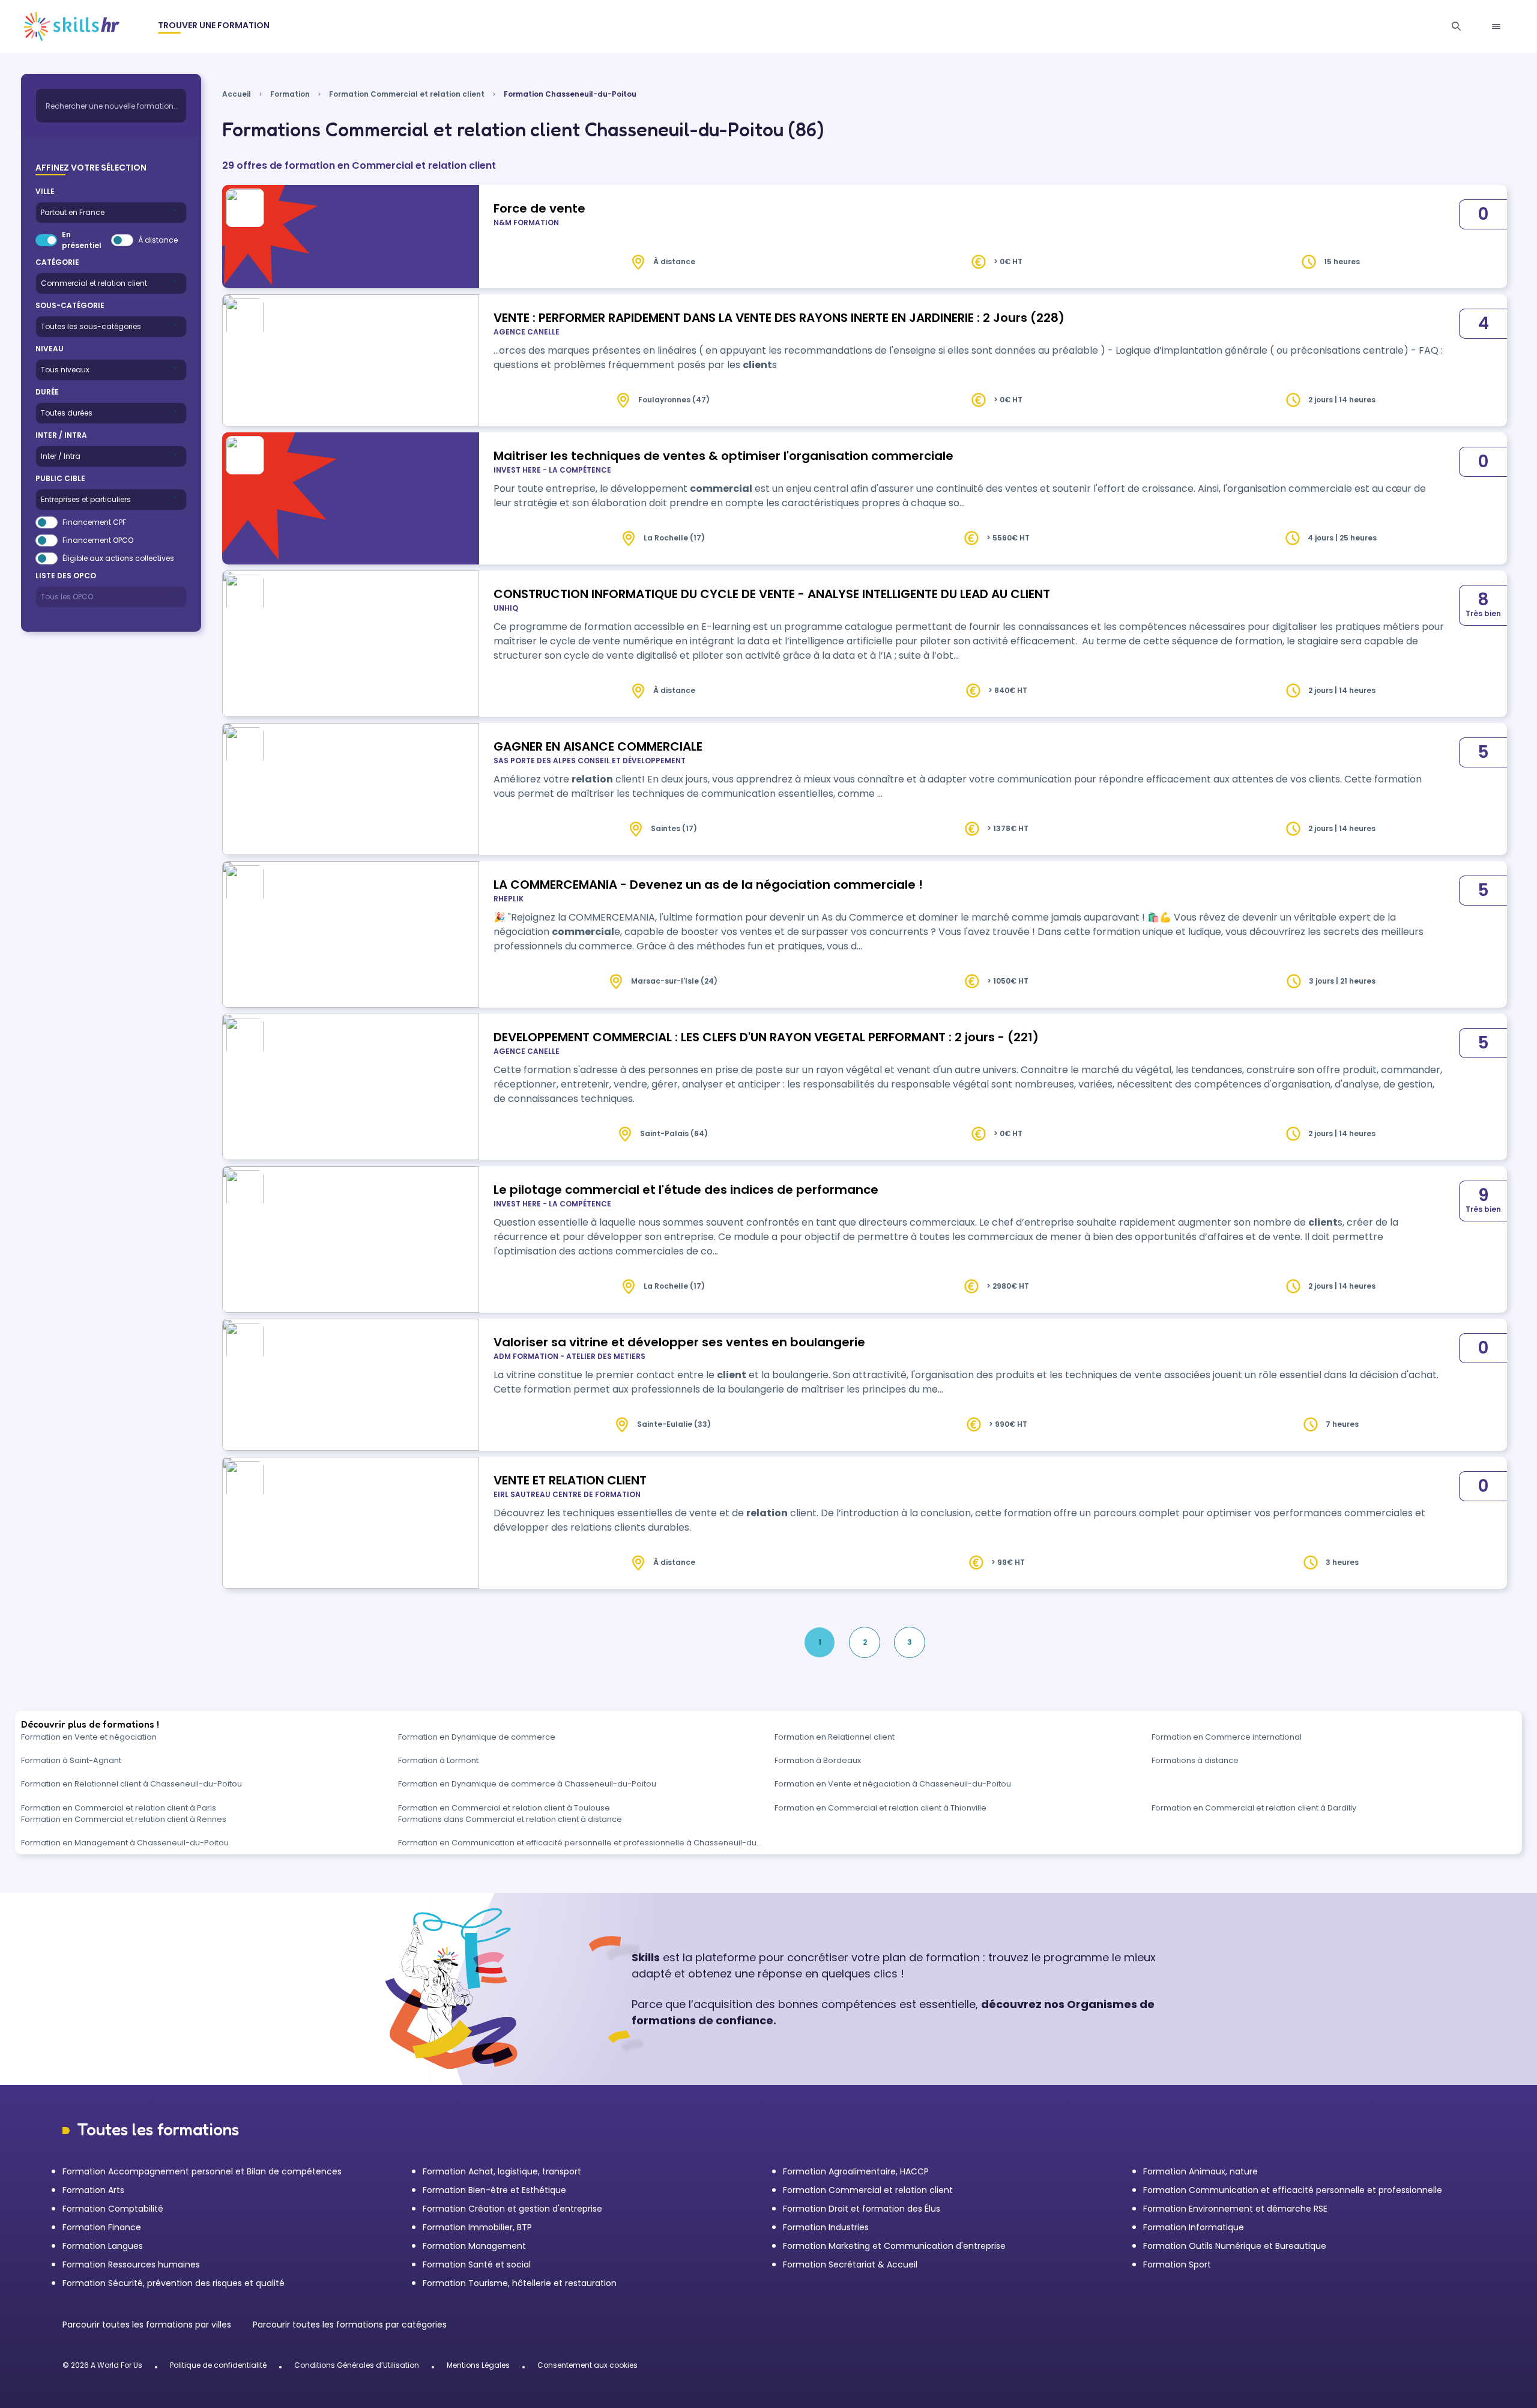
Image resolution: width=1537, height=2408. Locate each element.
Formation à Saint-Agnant (71, 1760)
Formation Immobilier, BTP (477, 2227)
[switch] (46, 240)
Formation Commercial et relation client (407, 94)
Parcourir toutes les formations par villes (148, 2325)
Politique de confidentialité (218, 2365)
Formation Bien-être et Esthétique (494, 2190)
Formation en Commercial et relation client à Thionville (880, 1808)
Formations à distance (1195, 1760)
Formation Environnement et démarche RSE (1235, 2209)
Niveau (50, 349)
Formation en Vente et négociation (89, 1737)
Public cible (60, 478)
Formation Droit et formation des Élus (862, 2209)
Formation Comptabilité (113, 2209)
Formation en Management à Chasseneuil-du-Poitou (125, 1843)
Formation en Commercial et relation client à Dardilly (1254, 1808)
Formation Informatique (1194, 2227)
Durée (47, 392)
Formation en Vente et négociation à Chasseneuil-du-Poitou (893, 1784)
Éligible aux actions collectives (118, 558)
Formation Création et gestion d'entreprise (512, 2209)
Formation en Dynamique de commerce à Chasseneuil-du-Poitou (527, 1784)
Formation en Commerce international (1227, 1737)
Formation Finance (102, 2227)
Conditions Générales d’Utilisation (357, 2365)
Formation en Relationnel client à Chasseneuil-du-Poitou (131, 1784)
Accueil (237, 94)
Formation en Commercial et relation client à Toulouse (504, 1808)
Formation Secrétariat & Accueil (850, 2264)
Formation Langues (103, 2246)
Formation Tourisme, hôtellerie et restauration (520, 2283)
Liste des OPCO (66, 576)
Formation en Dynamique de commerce (477, 1737)
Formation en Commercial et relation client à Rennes (124, 1819)
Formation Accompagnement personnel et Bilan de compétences (202, 2171)
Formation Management (474, 2246)
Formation (290, 94)
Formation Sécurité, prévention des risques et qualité (174, 2283)
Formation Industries (826, 2227)
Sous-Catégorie (70, 305)
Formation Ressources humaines (131, 2264)
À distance (158, 240)
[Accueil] (72, 26)
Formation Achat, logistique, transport (502, 2171)
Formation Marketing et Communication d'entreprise (894, 2246)
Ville (45, 191)
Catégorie (57, 262)
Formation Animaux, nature (1200, 2171)
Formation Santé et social (477, 2264)
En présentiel (82, 240)
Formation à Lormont (438, 1760)
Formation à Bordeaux (818, 1760)
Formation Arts (93, 2190)
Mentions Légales (478, 2365)
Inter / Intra (61, 435)
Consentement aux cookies (587, 2365)
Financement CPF (94, 522)
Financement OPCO (98, 540)
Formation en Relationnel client (835, 1737)
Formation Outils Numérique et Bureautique (1235, 2246)
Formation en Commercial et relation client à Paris (119, 1808)
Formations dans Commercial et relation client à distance (510, 1819)
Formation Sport (1177, 2264)
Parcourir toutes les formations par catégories (350, 2325)
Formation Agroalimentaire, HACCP (856, 2171)
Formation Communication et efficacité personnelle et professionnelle (1293, 2190)
